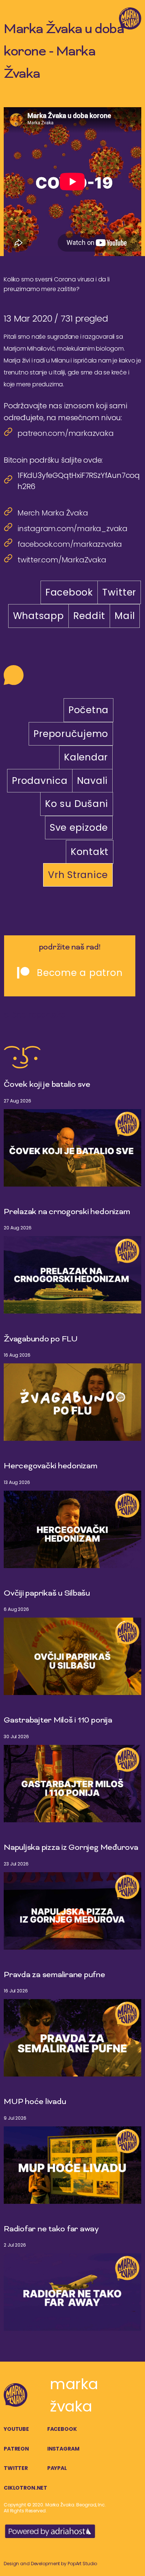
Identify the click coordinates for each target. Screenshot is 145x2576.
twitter (16, 2468)
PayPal (57, 2468)
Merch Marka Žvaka (53, 513)
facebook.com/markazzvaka (70, 544)
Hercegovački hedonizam (51, 1466)
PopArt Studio (82, 2564)
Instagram (63, 2449)
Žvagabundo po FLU (41, 1340)
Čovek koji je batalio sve (47, 1085)
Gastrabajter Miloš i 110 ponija (58, 1721)
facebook (62, 2429)
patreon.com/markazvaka (66, 433)
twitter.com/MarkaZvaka (62, 560)
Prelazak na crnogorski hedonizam (67, 1212)
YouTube (16, 2429)
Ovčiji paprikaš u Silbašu (47, 1594)
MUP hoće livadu (35, 2102)
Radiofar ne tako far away (51, 2229)
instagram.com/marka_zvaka (72, 529)
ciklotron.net (25, 2488)
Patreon (16, 2449)
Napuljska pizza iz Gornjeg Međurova (71, 1848)
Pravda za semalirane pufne (54, 1975)
